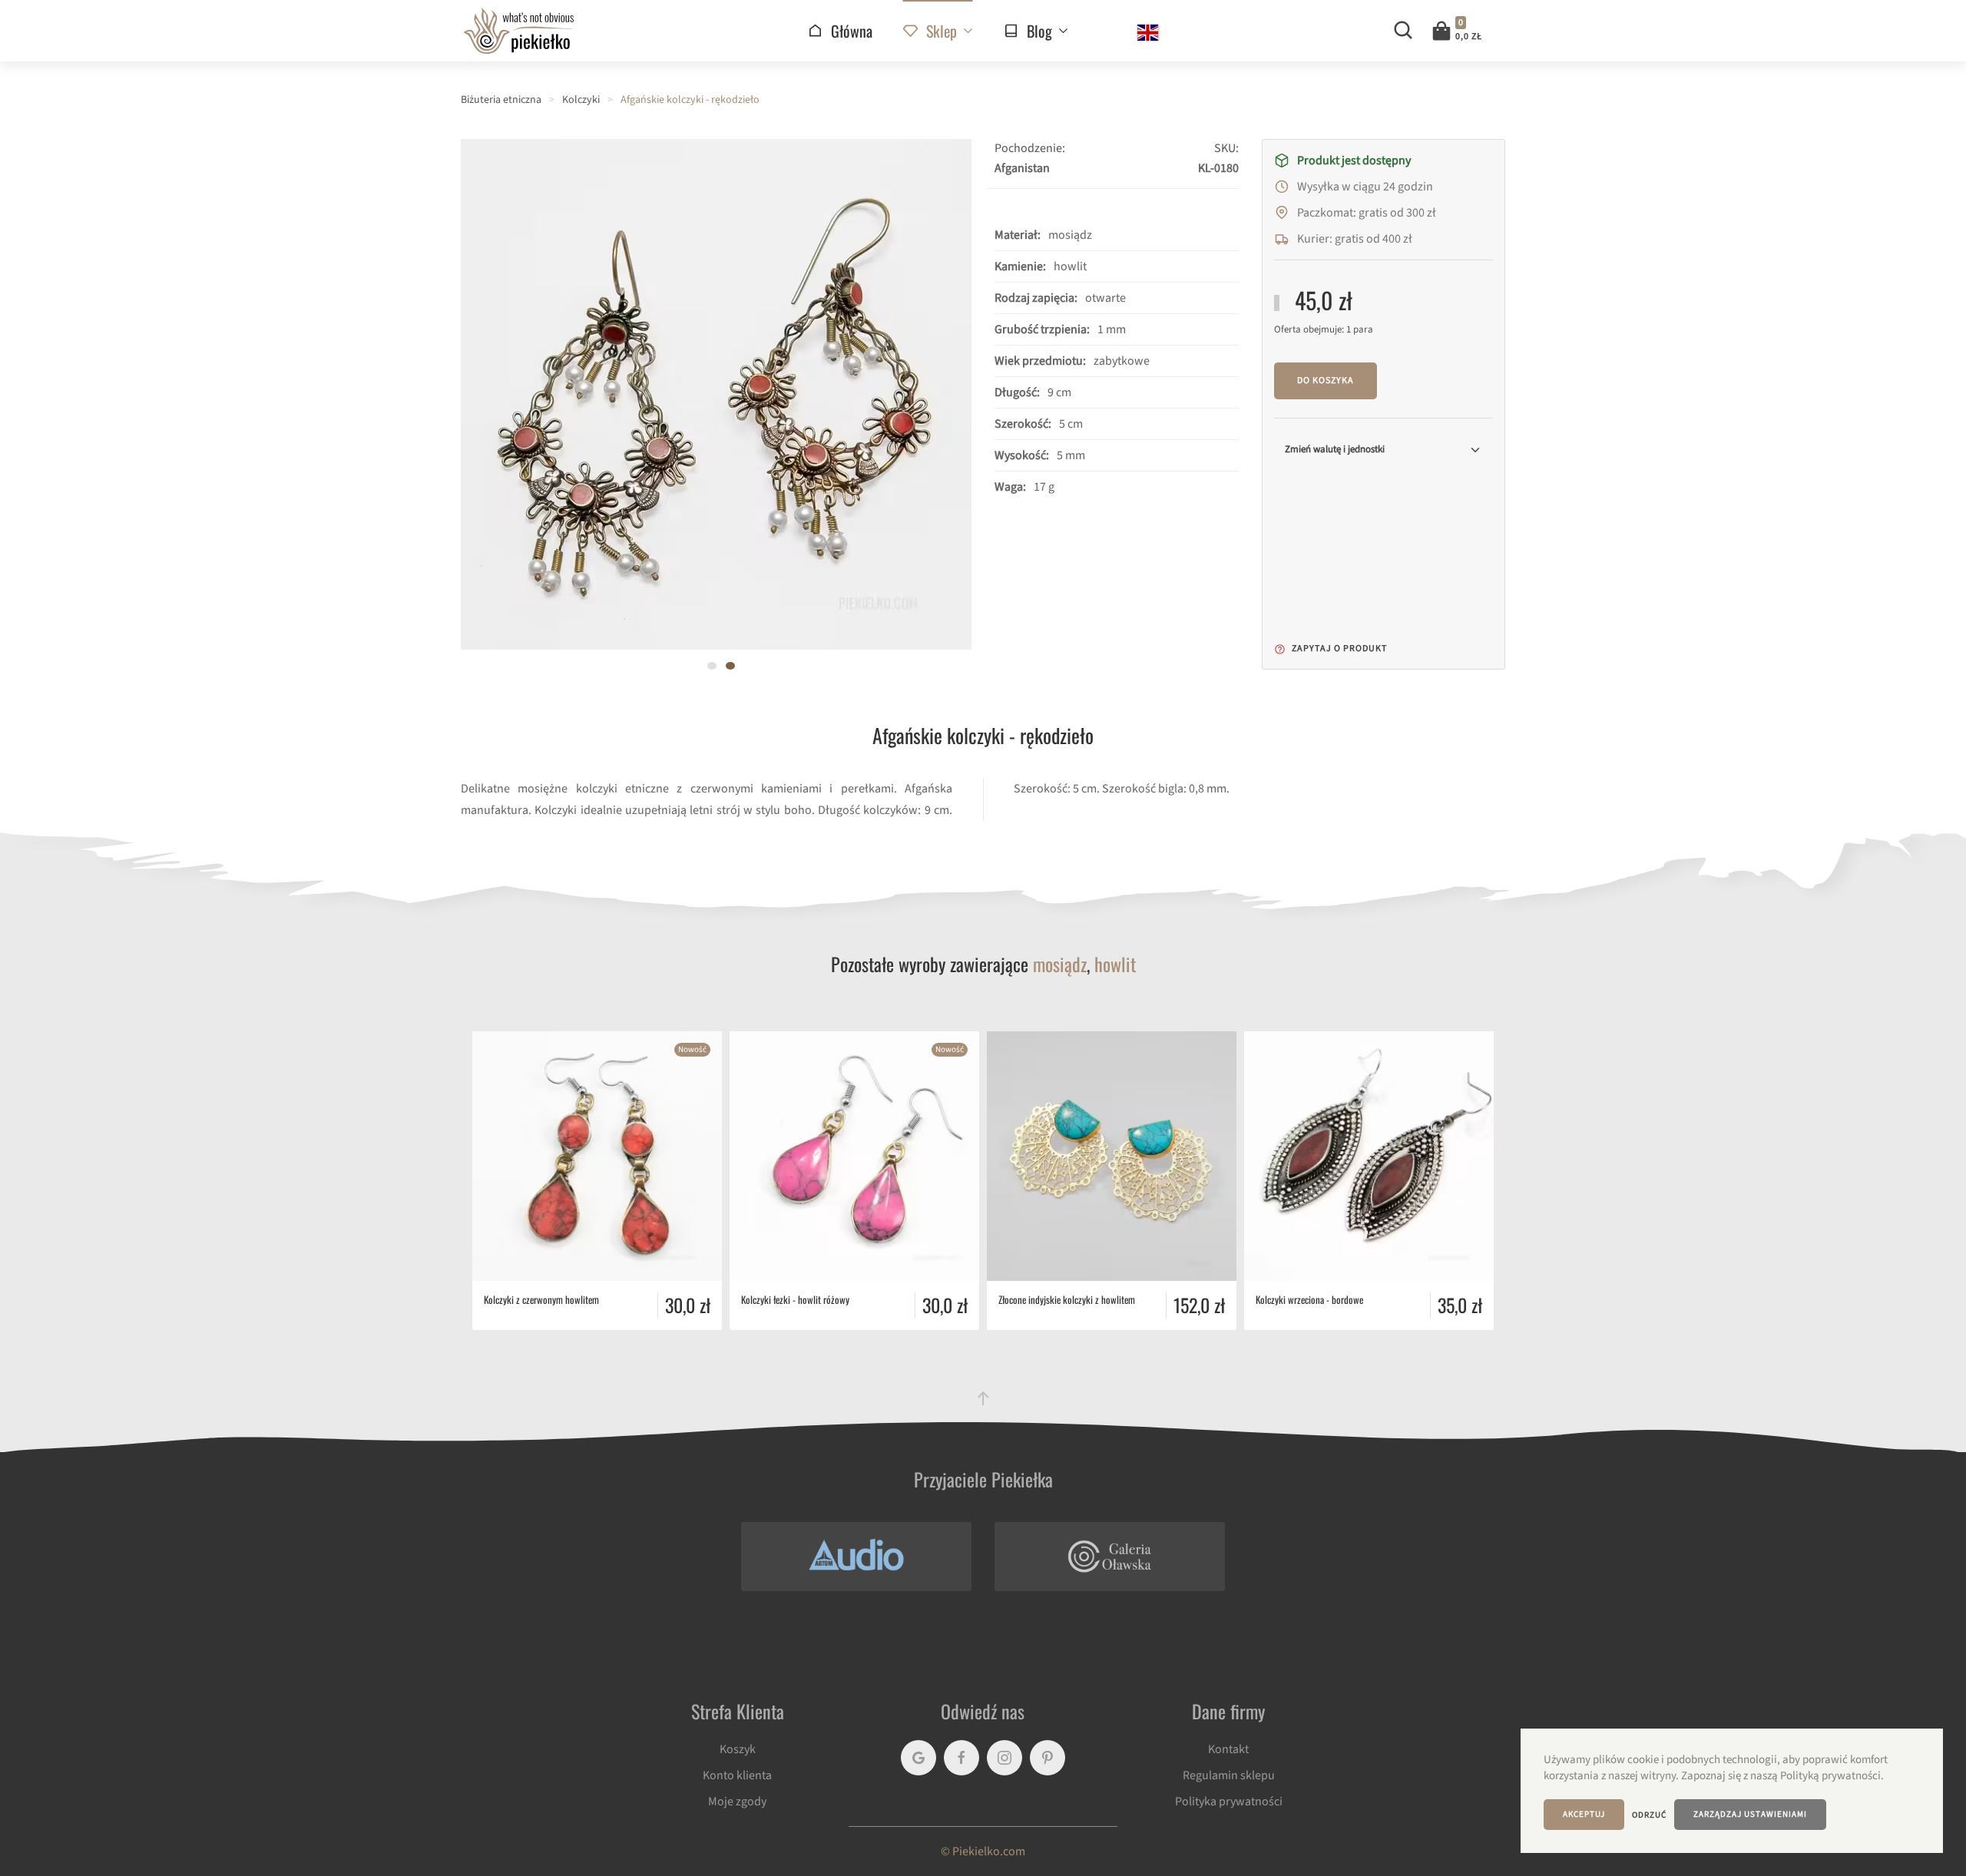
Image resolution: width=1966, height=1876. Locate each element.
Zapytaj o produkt (1338, 648)
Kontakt (1228, 1749)
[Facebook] (961, 1758)
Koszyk (738, 1749)
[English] (1148, 33)
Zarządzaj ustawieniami (1750, 1814)
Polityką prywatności (1830, 1776)
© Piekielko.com (983, 1851)
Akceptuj (1584, 1814)
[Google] (918, 1758)
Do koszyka (1326, 380)
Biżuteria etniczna (501, 100)
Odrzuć (1649, 1815)
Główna (852, 31)
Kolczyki (581, 100)
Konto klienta (737, 1775)
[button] (1462, 31)
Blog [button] (1039, 31)
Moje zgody (737, 1802)
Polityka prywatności (1229, 1802)
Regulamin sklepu (1229, 1775)
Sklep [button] (942, 31)
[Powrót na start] (518, 31)
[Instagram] (1005, 1758)
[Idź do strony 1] (712, 666)
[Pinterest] (1048, 1758)
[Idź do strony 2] (730, 666)
